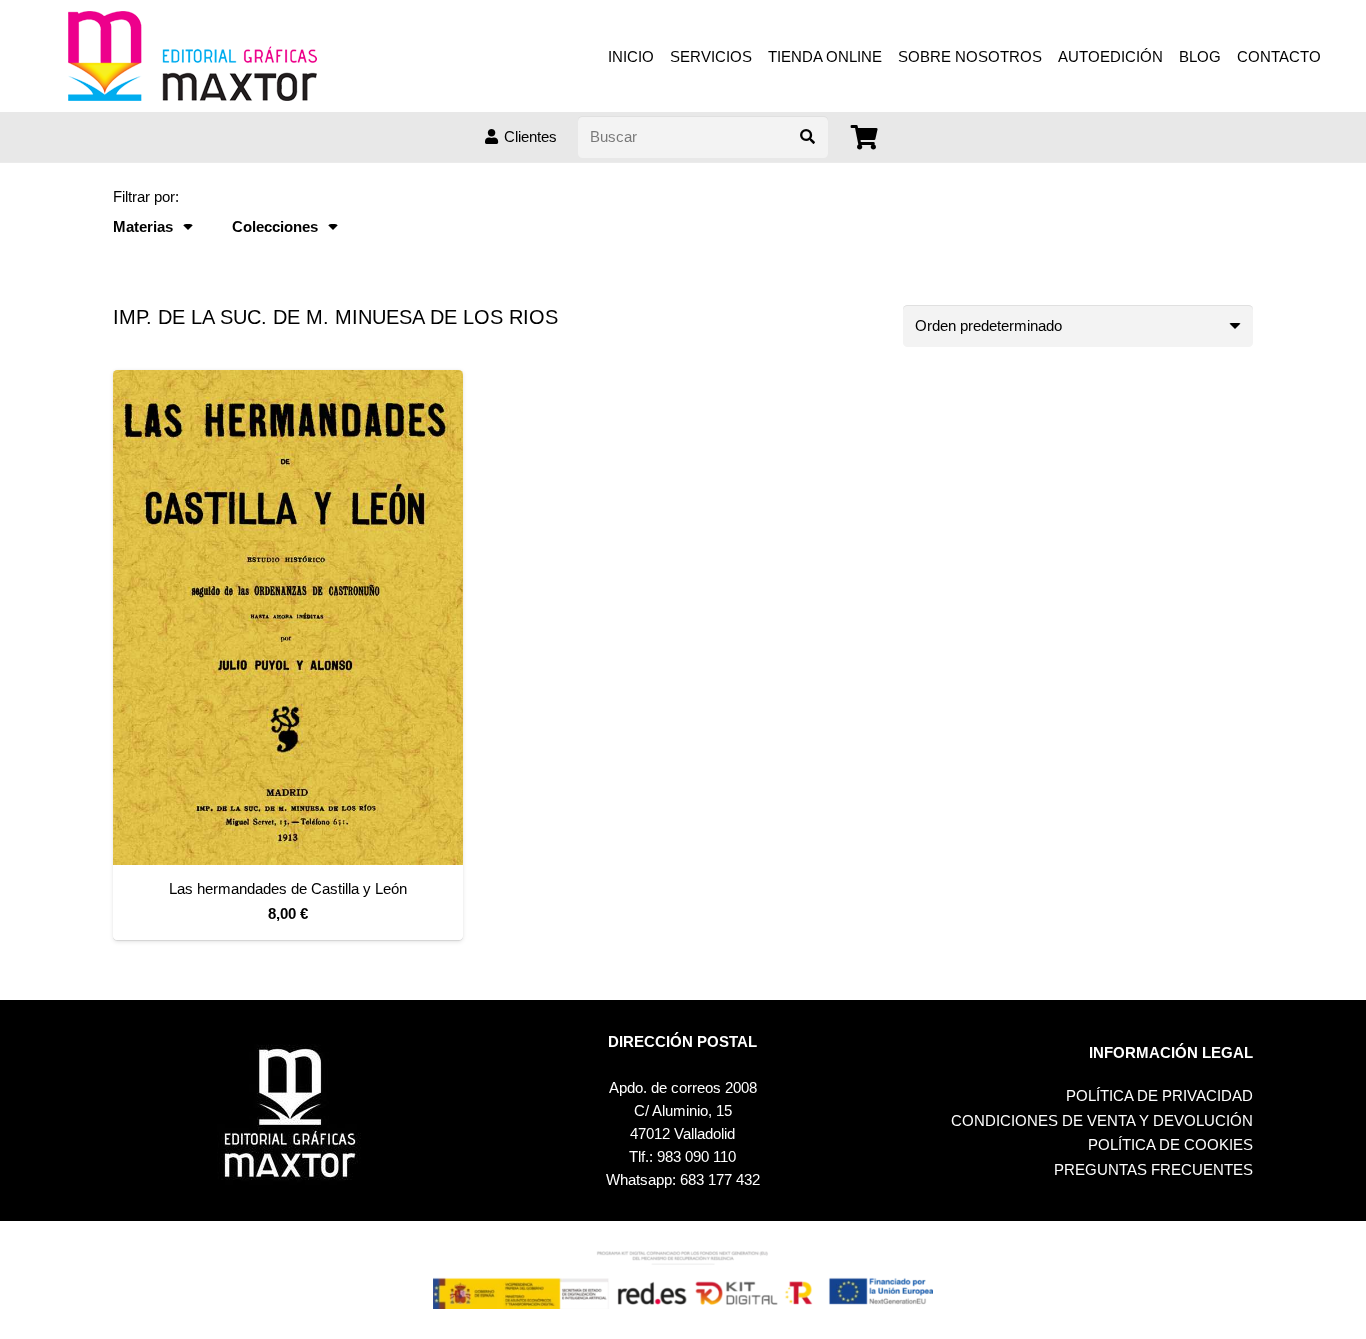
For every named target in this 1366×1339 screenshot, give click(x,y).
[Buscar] (807, 137)
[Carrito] (865, 137)
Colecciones (275, 226)
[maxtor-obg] (192, 56)
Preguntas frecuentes (1153, 1169)
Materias (143, 226)
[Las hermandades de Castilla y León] (288, 617)
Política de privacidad (1159, 1095)
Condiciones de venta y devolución (1102, 1120)
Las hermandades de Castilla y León (288, 888)
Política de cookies (1170, 1144)
